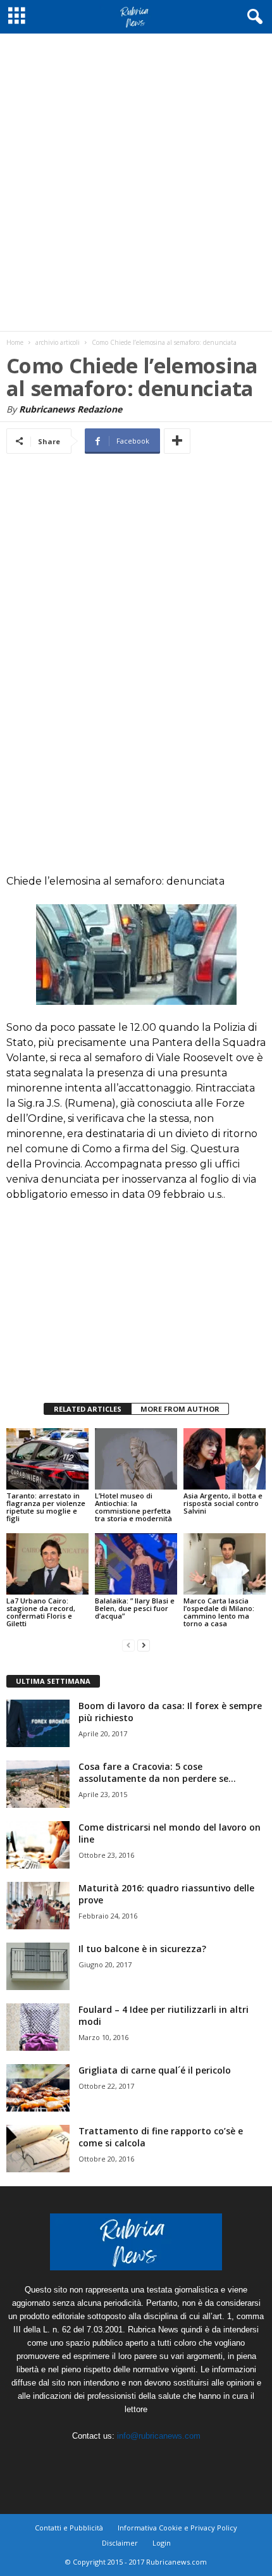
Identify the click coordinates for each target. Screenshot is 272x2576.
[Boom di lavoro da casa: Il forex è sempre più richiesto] (38, 1723)
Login (162, 2543)
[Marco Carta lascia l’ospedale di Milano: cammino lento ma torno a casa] (225, 1564)
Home (15, 342)
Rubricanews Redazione (71, 409)
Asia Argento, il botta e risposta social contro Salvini (223, 1503)
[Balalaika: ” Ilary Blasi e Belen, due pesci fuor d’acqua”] (136, 1564)
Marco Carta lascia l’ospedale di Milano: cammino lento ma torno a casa (219, 1612)
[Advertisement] (136, 182)
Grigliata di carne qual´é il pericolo (155, 2070)
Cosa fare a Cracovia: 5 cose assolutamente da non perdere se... (157, 1772)
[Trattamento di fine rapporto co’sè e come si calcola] (38, 2149)
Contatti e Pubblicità (69, 2528)
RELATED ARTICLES (88, 1409)
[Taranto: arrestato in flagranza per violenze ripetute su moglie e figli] (47, 1459)
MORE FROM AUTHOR (180, 1409)
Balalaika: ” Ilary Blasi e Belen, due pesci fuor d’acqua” (135, 1608)
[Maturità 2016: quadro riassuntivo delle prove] (38, 1906)
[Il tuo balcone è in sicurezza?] (38, 1966)
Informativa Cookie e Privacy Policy (177, 2528)
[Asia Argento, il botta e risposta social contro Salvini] (225, 1459)
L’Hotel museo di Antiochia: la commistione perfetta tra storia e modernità (133, 1507)
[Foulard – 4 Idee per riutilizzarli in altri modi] (38, 2027)
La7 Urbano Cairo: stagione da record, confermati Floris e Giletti (41, 1612)
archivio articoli (58, 342)
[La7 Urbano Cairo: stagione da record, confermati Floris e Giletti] (47, 1564)
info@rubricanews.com (159, 2436)
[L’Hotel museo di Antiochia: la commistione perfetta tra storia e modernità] (136, 1459)
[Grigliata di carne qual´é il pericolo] (38, 2088)
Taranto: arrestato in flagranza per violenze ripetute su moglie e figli (46, 1507)
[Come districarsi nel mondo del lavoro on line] (38, 1845)
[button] (252, 17)
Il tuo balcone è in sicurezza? (142, 1949)
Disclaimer (120, 2543)
